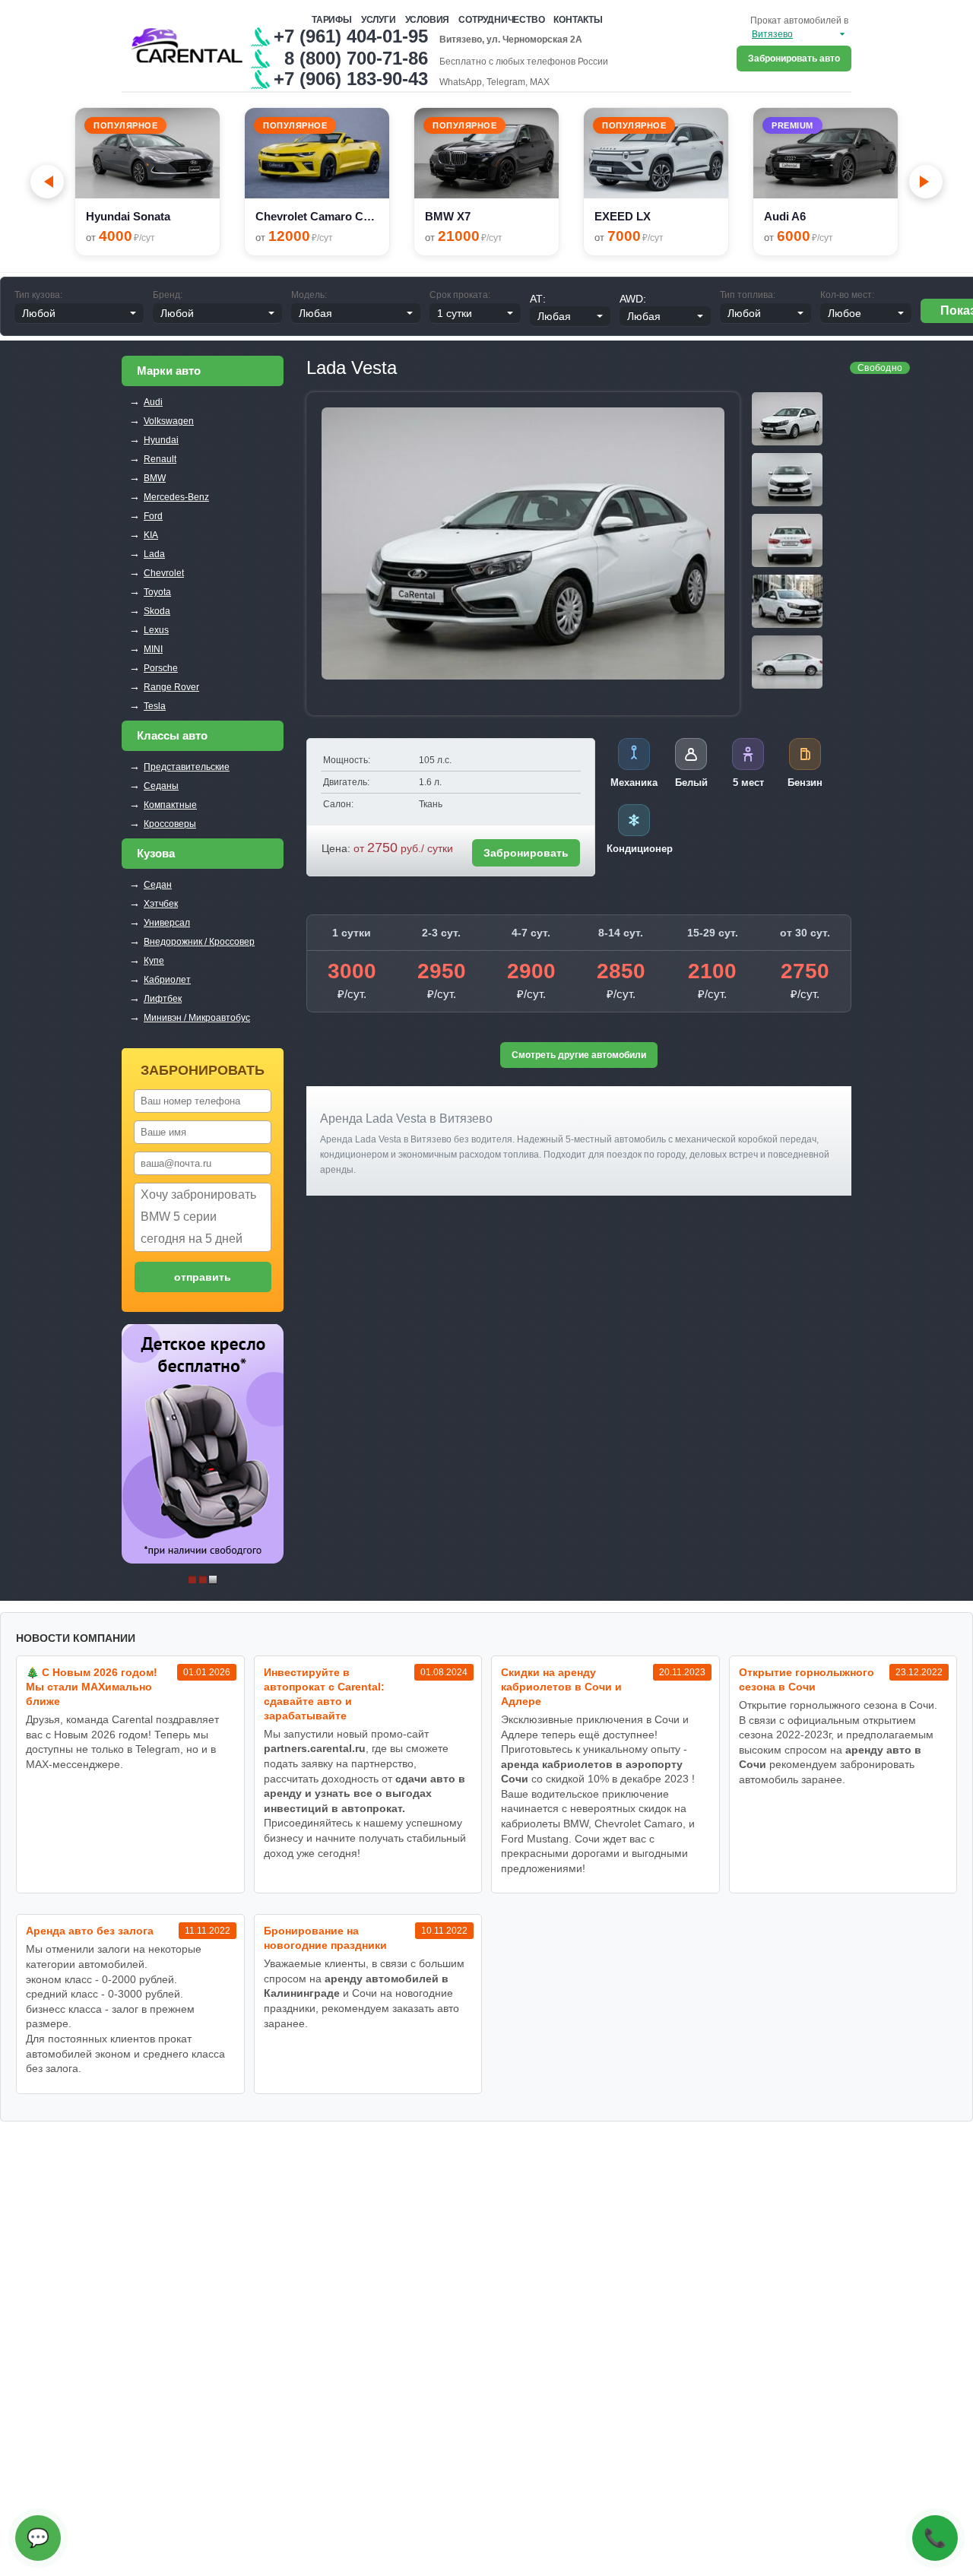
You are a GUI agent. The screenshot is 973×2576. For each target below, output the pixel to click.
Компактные (170, 805)
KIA (151, 535)
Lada (154, 554)
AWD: (633, 299)
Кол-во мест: (847, 295)
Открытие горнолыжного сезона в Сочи (807, 1679)
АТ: (538, 299)
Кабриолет (167, 980)
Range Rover (171, 687)
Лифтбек (163, 999)
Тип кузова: (38, 295)
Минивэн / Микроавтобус (197, 1018)
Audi (153, 402)
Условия (428, 20)
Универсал (167, 923)
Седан (158, 885)
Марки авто (169, 371)
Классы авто (172, 735)
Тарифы (332, 20)
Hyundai (161, 440)
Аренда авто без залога (90, 1931)
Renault (160, 459)
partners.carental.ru (315, 1748)
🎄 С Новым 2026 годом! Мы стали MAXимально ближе (92, 1687)
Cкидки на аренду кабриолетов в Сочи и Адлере (561, 1687)
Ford (153, 516)
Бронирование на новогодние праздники (325, 1938)
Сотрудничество (501, 20)
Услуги (379, 20)
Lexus (156, 630)
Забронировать (526, 853)
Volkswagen (169, 421)
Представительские (187, 767)
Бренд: (168, 295)
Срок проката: (460, 295)
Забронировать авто (794, 59)
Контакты (578, 20)
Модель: (309, 295)
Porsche (161, 668)
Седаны (161, 786)
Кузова (156, 853)
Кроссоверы (170, 824)
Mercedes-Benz (176, 497)
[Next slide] (926, 182)
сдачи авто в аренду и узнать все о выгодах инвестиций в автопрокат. (364, 1793)
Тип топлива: (748, 295)
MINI (153, 649)
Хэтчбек (161, 904)
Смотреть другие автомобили (579, 1055)
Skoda (157, 611)
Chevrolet (164, 573)
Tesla (155, 706)
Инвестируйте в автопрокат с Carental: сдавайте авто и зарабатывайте (324, 1694)
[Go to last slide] (47, 182)
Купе (154, 961)
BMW (155, 478)
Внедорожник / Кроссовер (199, 942)
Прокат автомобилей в (799, 21)
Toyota (157, 592)
